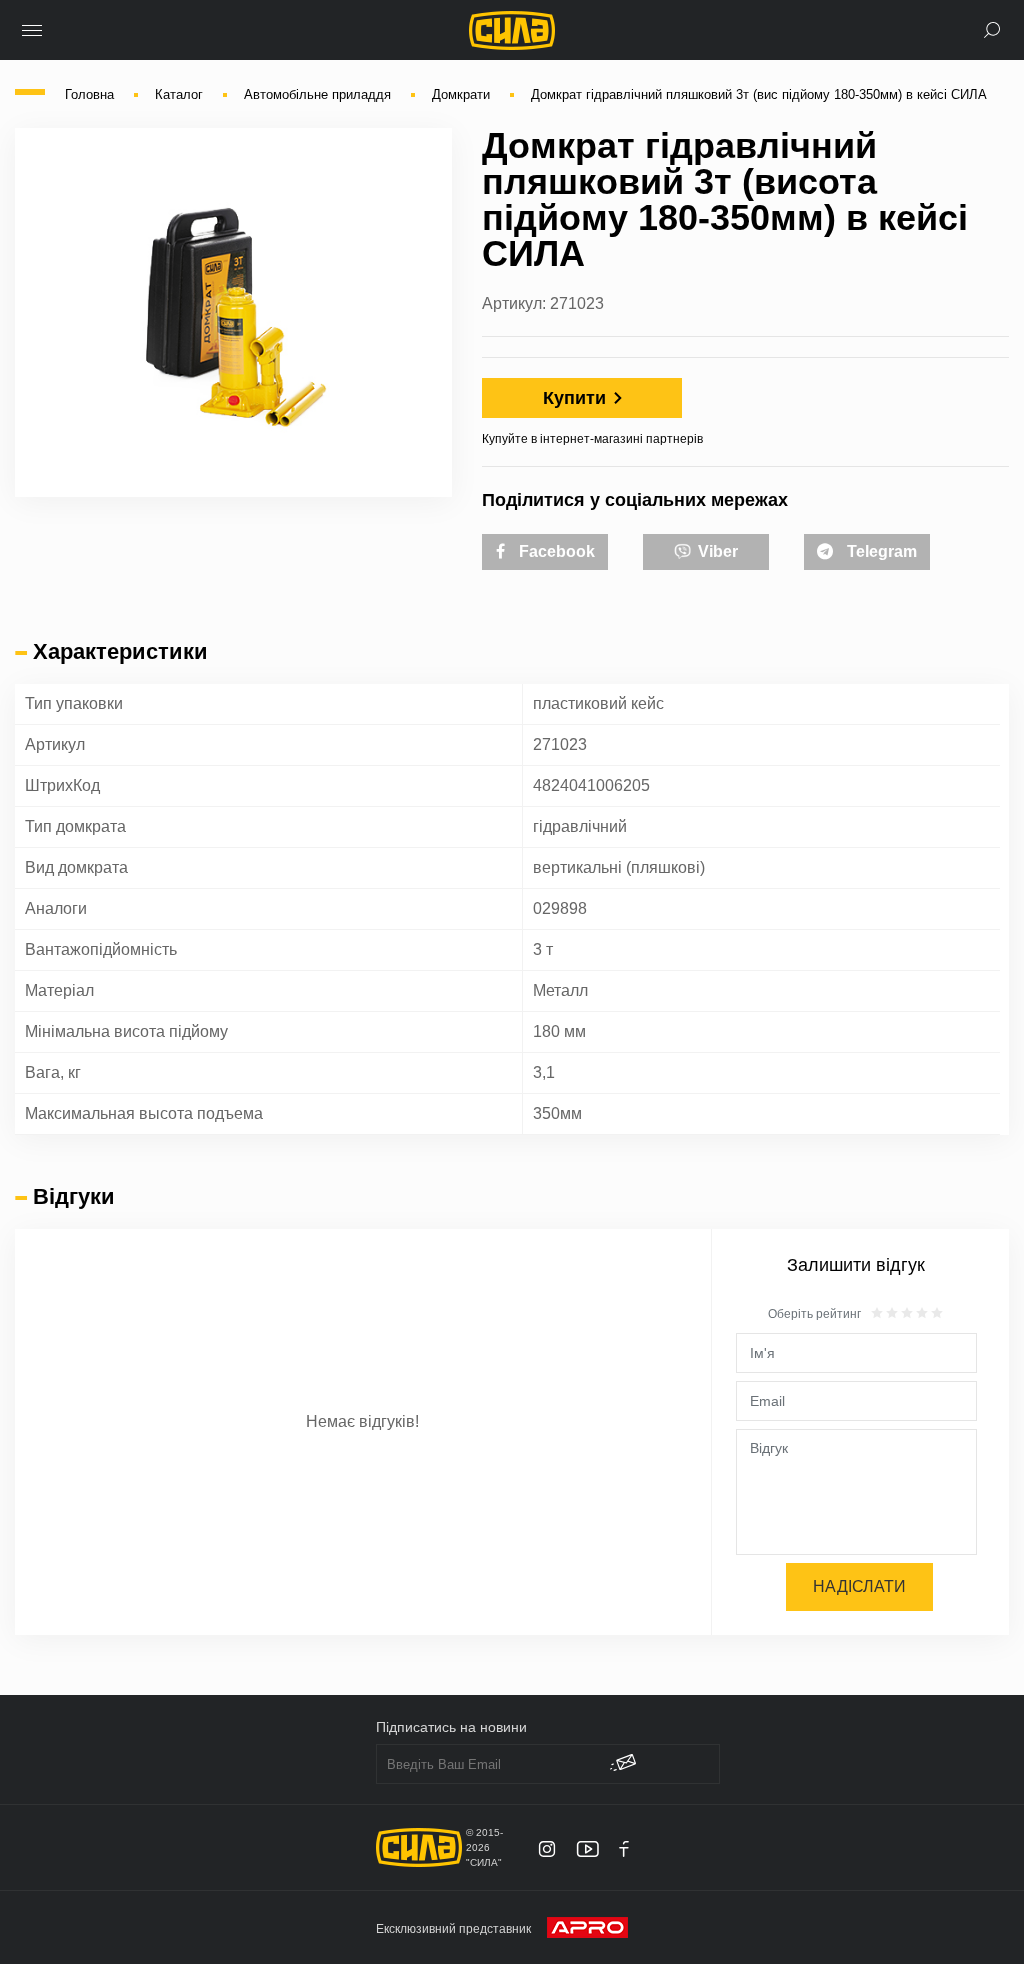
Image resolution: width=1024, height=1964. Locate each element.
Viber (716, 551)
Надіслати (859, 1586)
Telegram (880, 551)
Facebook (555, 551)
